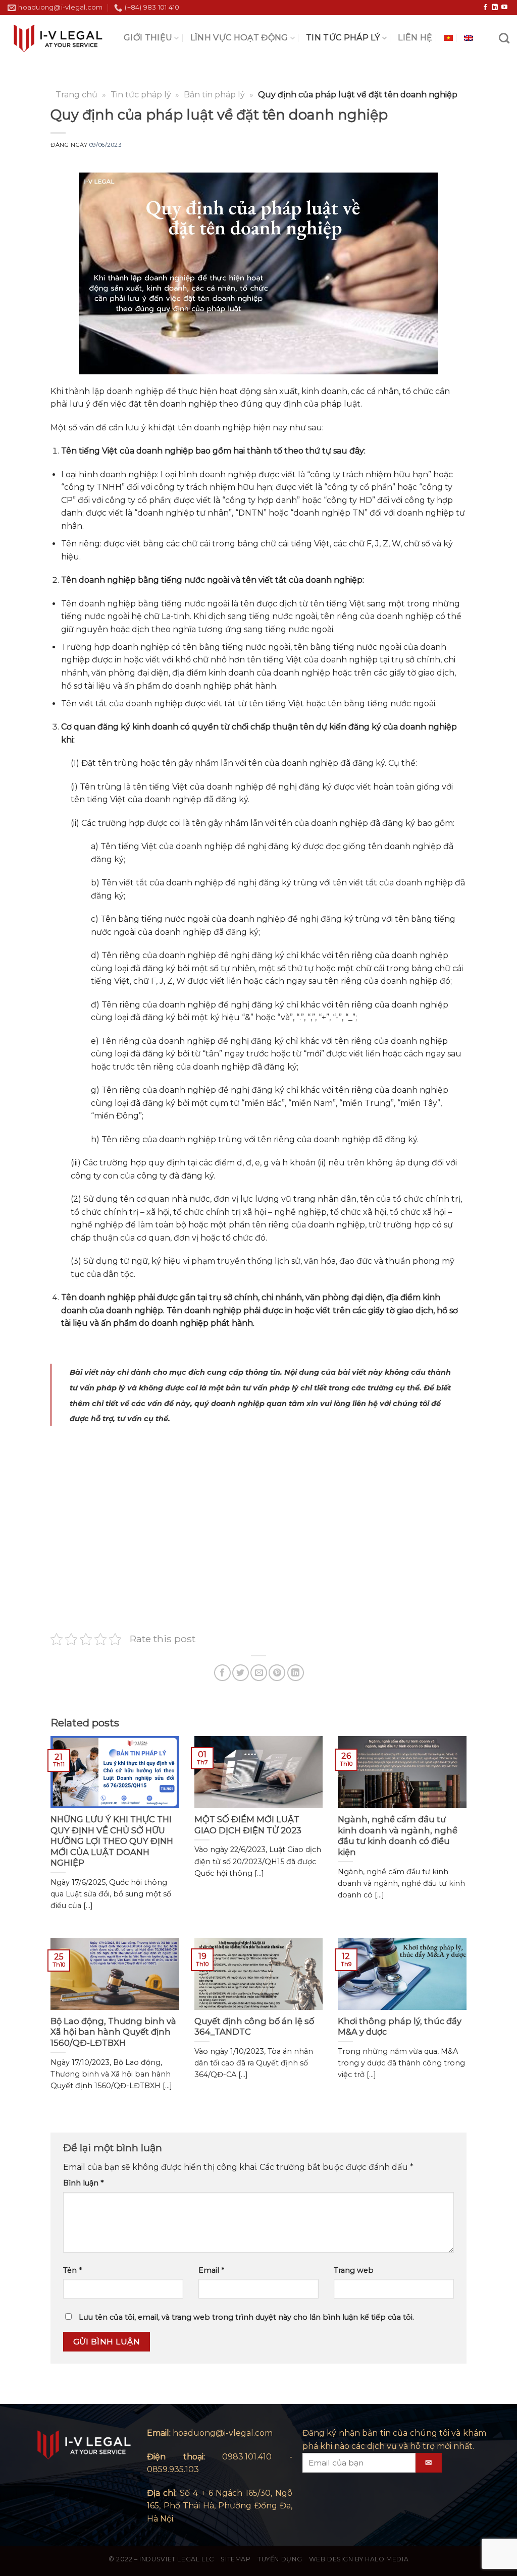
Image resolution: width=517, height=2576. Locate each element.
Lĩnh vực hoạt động (239, 38)
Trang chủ (76, 95)
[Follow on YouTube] (504, 8)
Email (211, 2270)
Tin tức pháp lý (343, 38)
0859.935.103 (173, 2469)
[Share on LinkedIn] (296, 1673)
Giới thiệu (148, 38)
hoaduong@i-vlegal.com (223, 2433)
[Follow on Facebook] (485, 8)
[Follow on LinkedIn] (495, 8)
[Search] (504, 38)
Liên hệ (415, 38)
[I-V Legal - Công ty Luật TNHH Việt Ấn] (58, 38)
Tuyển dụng (280, 2559)
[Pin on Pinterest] (277, 1673)
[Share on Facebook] (222, 1673)
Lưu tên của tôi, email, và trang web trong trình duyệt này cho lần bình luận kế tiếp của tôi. (246, 2317)
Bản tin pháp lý (214, 95)
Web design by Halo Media (359, 2559)
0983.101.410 (247, 2457)
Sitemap (236, 2559)
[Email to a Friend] (259, 1673)
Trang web (354, 2270)
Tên (72, 2270)
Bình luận (83, 2183)
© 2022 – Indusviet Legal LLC (161, 2559)
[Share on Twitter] (241, 1673)
